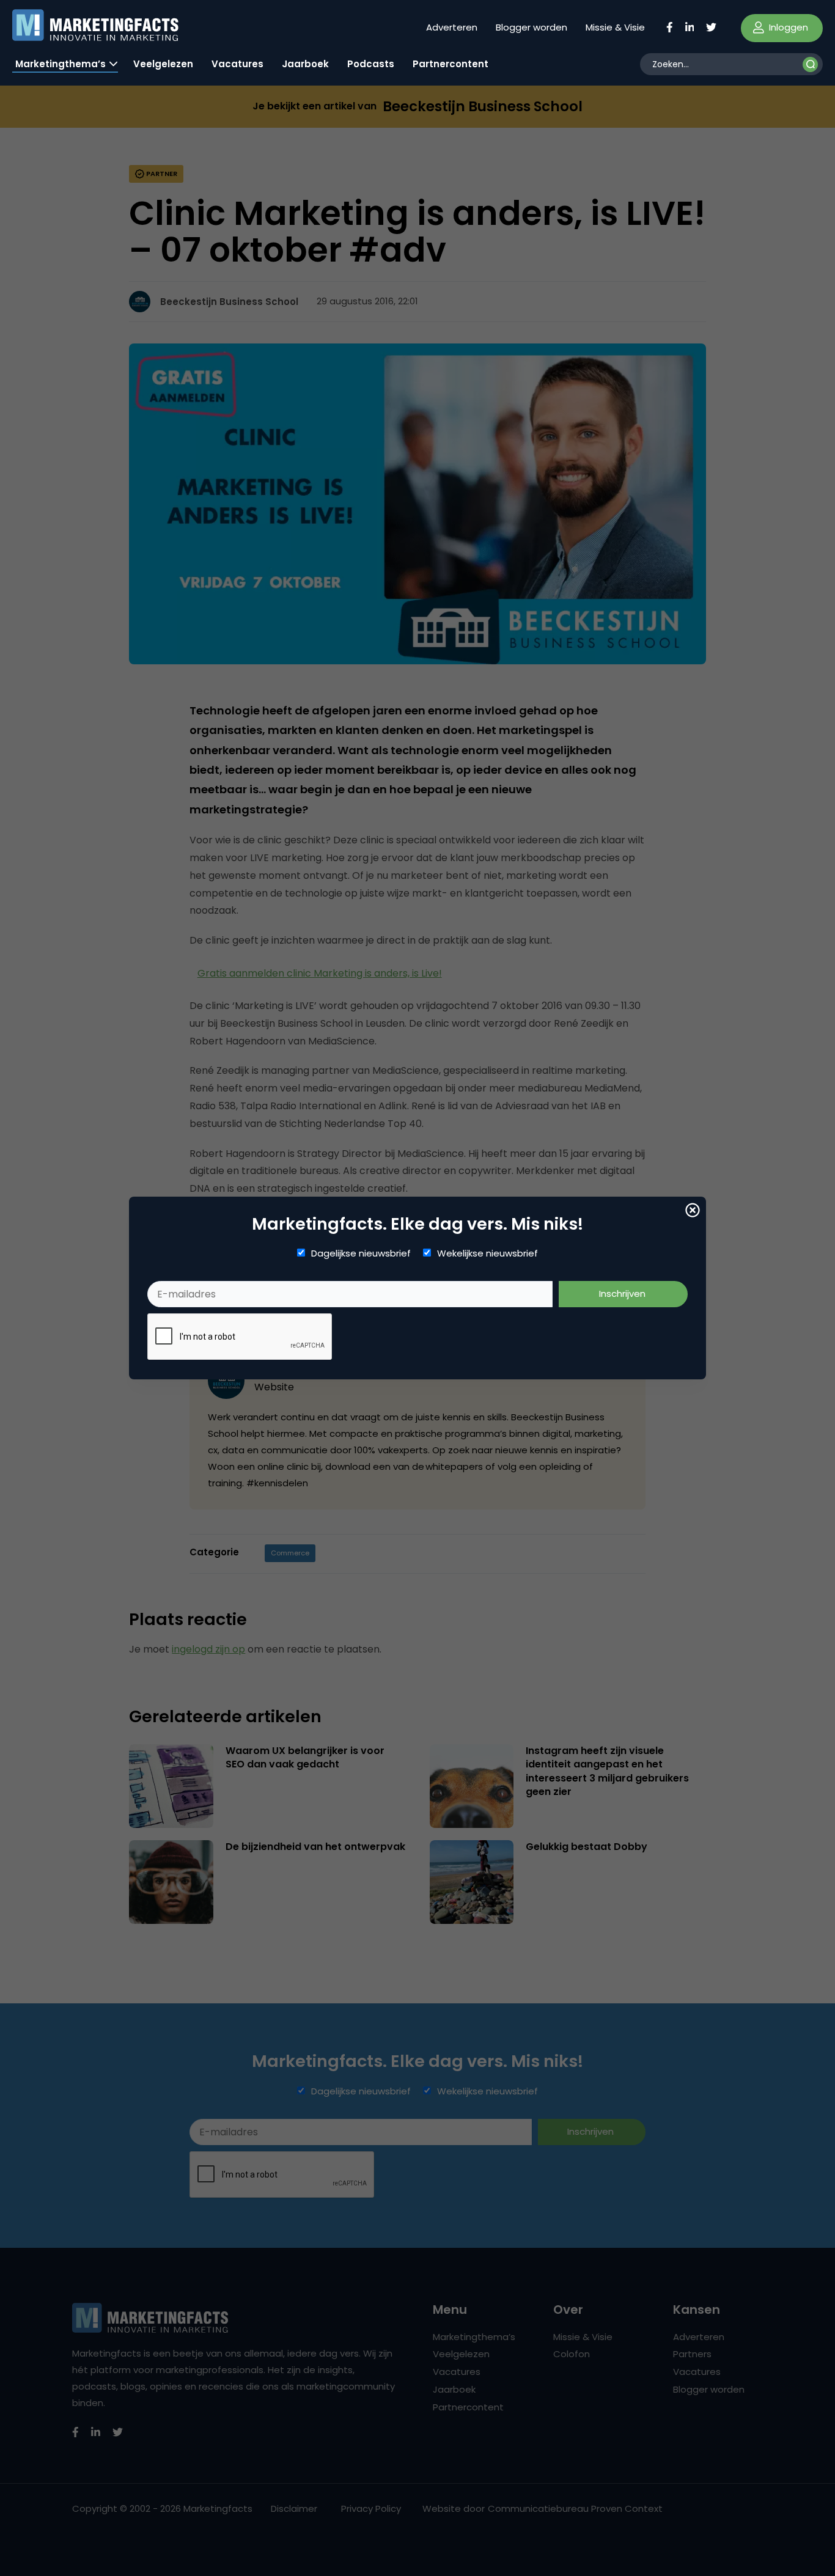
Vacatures (237, 64)
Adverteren (452, 27)
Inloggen (787, 27)
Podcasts (371, 64)
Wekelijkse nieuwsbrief (487, 1253)
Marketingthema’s (61, 64)
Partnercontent (451, 64)
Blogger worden (532, 27)
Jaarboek (305, 64)
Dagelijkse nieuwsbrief (361, 1253)
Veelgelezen (163, 64)
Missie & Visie (615, 27)
